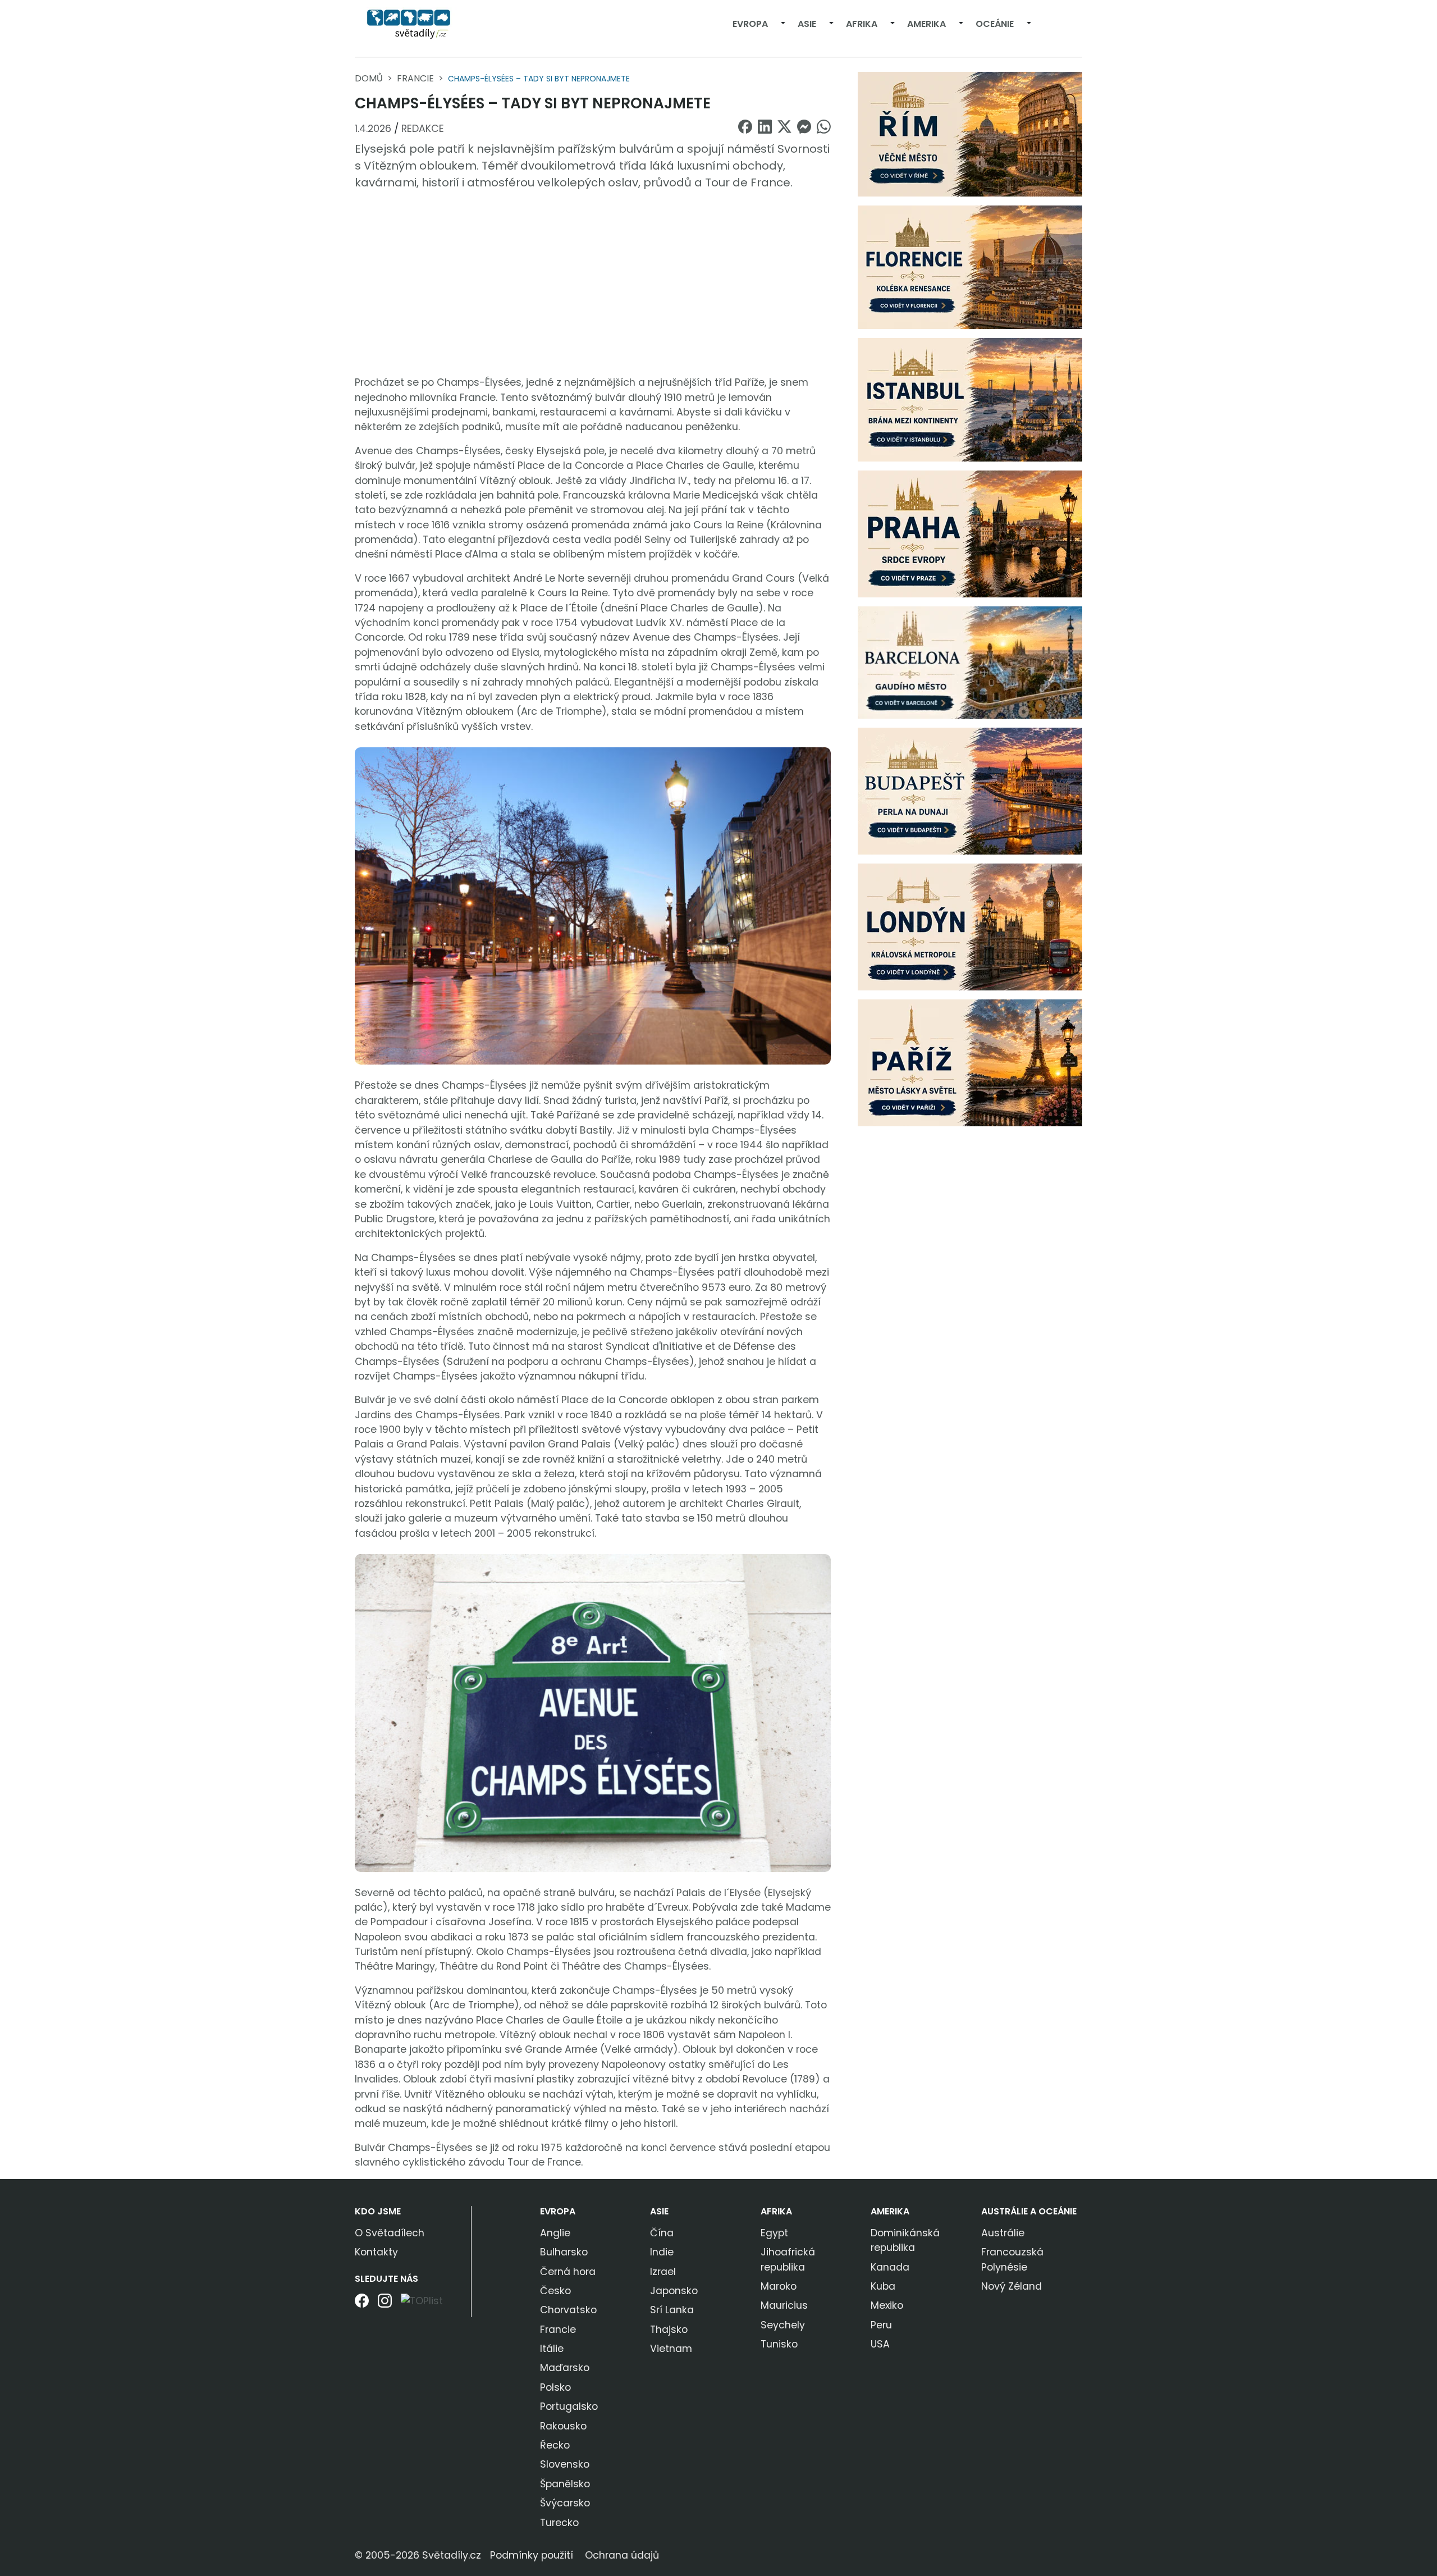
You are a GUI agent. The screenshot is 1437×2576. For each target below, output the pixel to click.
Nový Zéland (1012, 2286)
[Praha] (970, 533)
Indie (662, 2252)
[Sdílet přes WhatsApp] (824, 127)
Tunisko (779, 2344)
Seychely (783, 2325)
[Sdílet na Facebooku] (745, 127)
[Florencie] (970, 267)
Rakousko (563, 2426)
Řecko (555, 2445)
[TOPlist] (422, 2301)
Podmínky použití (532, 2555)
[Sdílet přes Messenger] (804, 127)
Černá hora (568, 2272)
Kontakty (376, 2252)
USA (880, 2344)
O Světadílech (390, 2233)
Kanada (890, 2267)
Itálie (552, 2349)
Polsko (555, 2387)
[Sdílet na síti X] (784, 127)
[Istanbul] (970, 399)
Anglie (555, 2233)
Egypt (774, 2233)
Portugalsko (569, 2406)
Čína (662, 2233)
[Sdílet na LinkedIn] (765, 127)
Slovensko (565, 2464)
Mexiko (887, 2305)
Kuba (883, 2286)
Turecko (559, 2523)
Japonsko (674, 2291)
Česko (555, 2291)
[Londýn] (970, 926)
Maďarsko (565, 2368)
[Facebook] (362, 2305)
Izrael (663, 2272)
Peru (881, 2325)
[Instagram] (385, 2305)
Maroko (779, 2286)
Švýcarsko (565, 2503)
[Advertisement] (593, 283)
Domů (369, 78)
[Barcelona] (970, 662)
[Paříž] (970, 1062)
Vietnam (671, 2349)
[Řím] (970, 134)
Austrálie (1003, 2233)
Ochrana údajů (622, 2555)
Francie (415, 78)
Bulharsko (564, 2252)
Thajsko (669, 2330)
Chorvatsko (568, 2310)
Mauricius (784, 2305)
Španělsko (565, 2484)
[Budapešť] (970, 791)
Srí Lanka (672, 2310)
